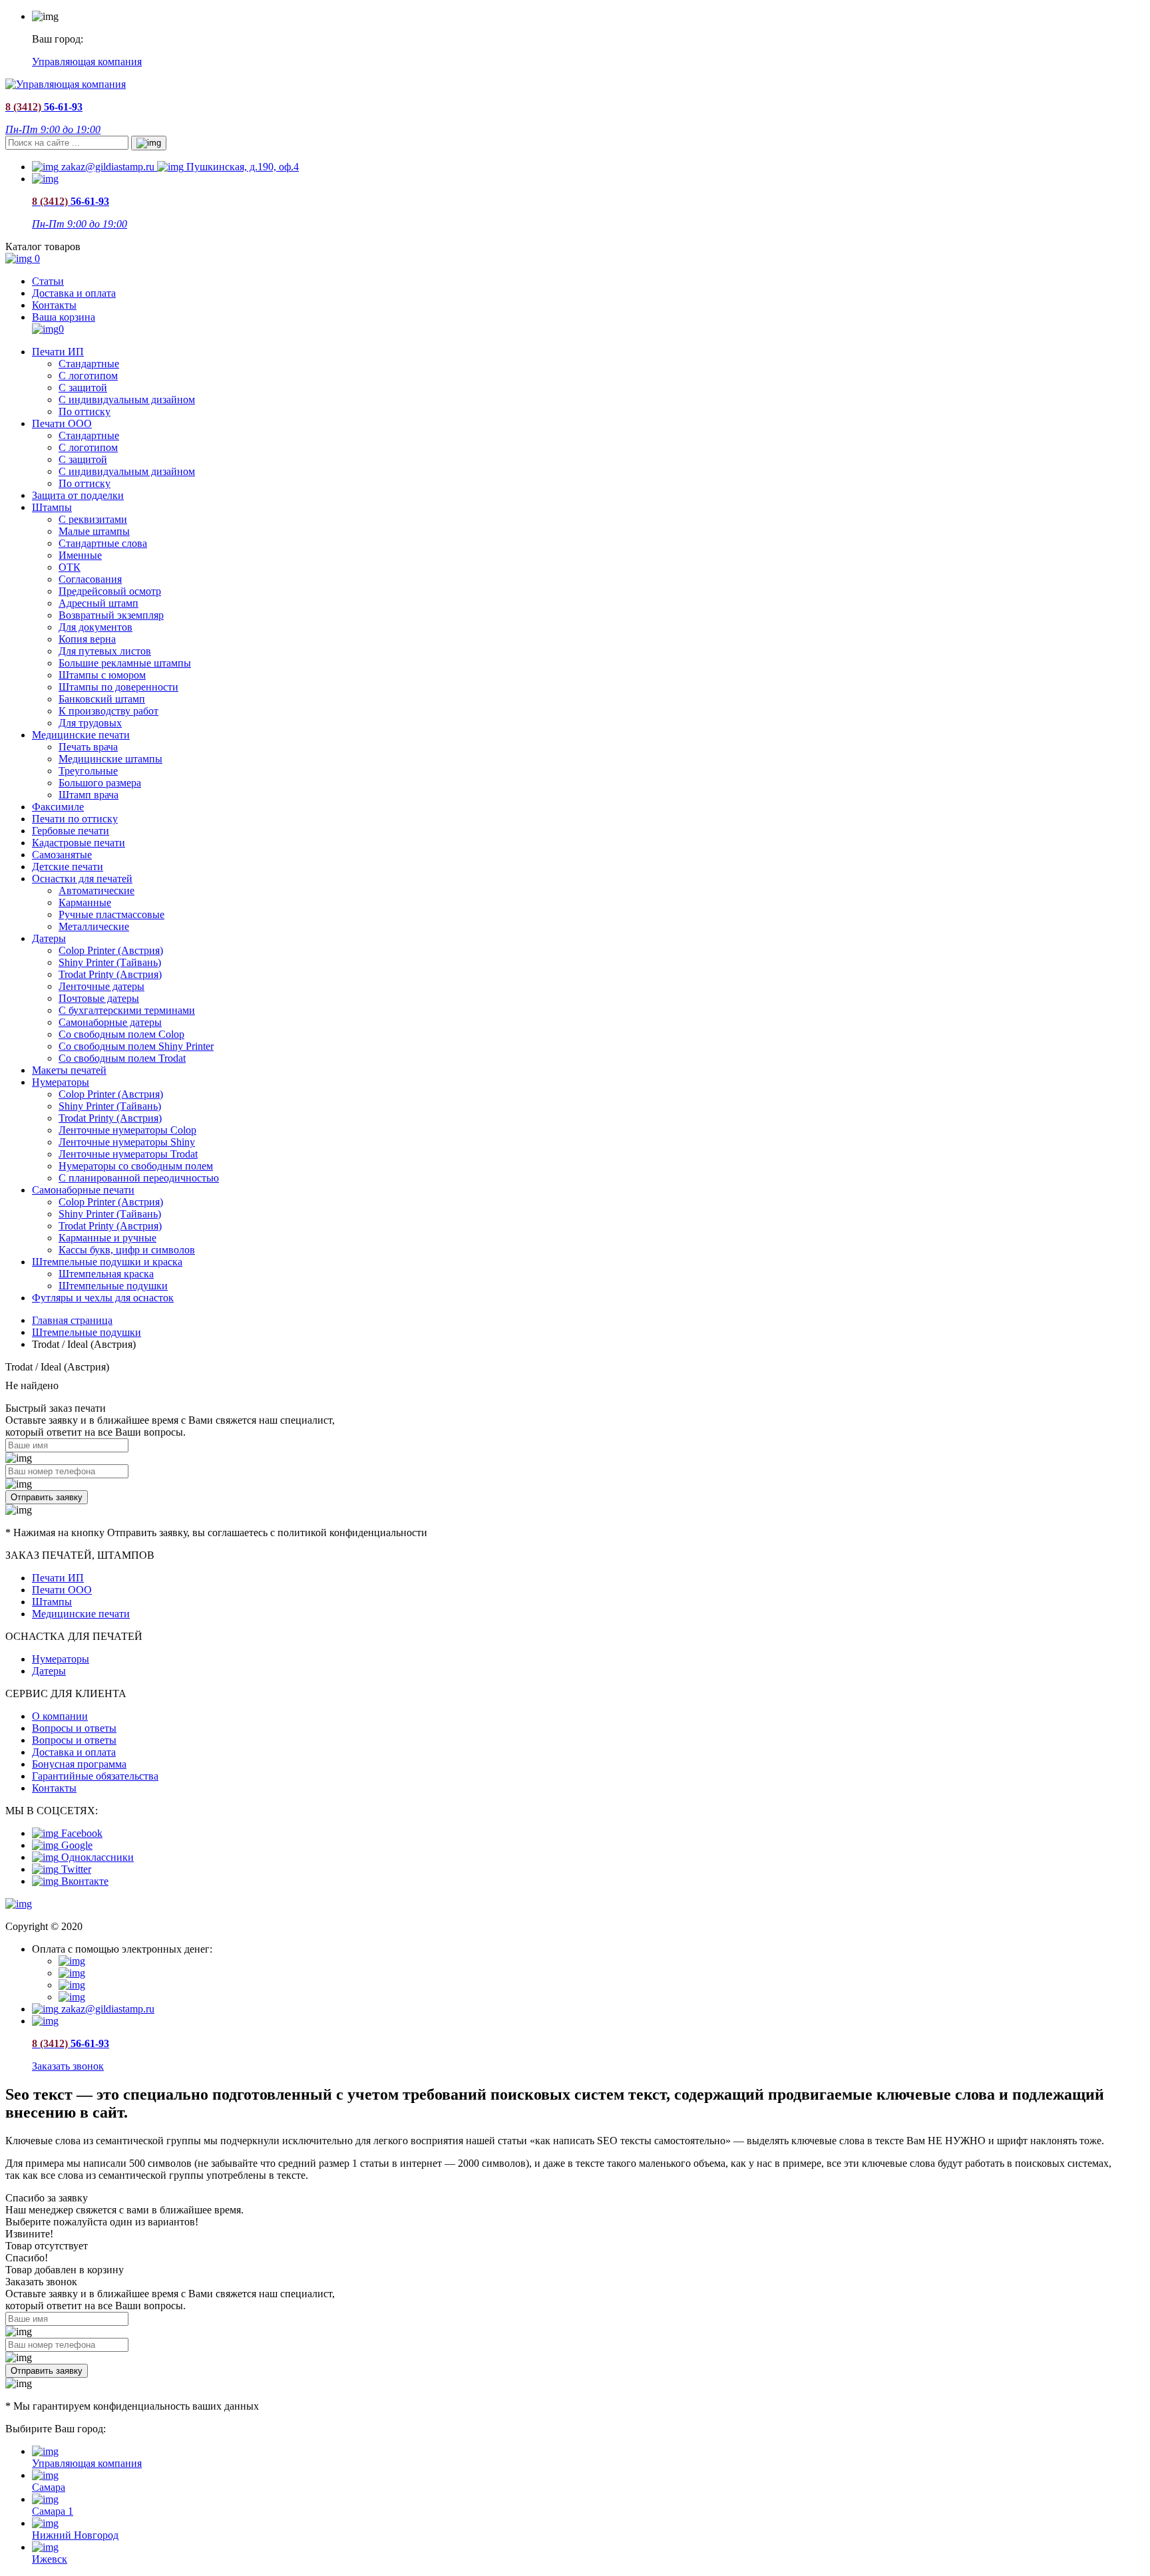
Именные (80, 555)
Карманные (85, 902)
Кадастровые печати (79, 843)
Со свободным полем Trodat (122, 1058)
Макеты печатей (69, 1070)
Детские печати (68, 867)
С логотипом (88, 376)
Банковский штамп (102, 699)
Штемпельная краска (106, 1274)
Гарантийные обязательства (95, 1776)
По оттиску (85, 411)
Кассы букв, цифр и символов (127, 1250)
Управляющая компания (87, 62)
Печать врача (88, 747)
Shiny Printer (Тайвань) (110, 962)
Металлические (94, 926)
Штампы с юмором (102, 675)
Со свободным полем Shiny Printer (136, 1046)
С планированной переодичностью (139, 1178)
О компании (60, 1716)
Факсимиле (58, 807)
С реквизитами (93, 519)
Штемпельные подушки (113, 1286)
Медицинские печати (81, 735)
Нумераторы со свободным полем (136, 1166)
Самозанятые (62, 855)
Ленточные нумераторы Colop (127, 1130)
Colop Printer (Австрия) (111, 950)
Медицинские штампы (110, 759)
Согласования (90, 579)
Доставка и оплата (74, 293)
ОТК (70, 567)
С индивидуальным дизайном (127, 400)
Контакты (54, 305)
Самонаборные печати (83, 1190)
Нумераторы (61, 1082)
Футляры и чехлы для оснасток (103, 1298)
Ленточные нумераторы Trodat (128, 1154)
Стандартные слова (103, 543)
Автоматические (96, 890)
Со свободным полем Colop (121, 1034)
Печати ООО (62, 423)
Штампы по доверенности (118, 687)
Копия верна (87, 639)
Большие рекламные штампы (125, 663)
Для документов (96, 627)
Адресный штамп (98, 603)
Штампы (52, 507)
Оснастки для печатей (82, 879)
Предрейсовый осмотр (110, 591)
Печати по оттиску (75, 819)
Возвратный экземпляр (111, 615)
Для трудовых (90, 723)
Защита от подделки (78, 495)
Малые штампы (94, 531)
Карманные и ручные (107, 1238)
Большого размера (100, 783)
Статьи (48, 281)
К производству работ (108, 711)
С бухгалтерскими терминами (127, 1010)
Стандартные (89, 364)
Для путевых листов (105, 651)
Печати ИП (58, 352)
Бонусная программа (79, 1764)
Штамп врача (89, 795)
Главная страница (72, 1320)
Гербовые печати (71, 831)
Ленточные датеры (101, 986)
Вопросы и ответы (74, 1728)
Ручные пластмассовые (111, 914)
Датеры (49, 938)
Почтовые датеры (99, 998)
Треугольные (88, 771)
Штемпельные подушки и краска (107, 1262)
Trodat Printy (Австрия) (110, 974)
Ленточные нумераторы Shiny (127, 1142)
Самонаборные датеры (110, 1022)
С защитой (83, 388)
